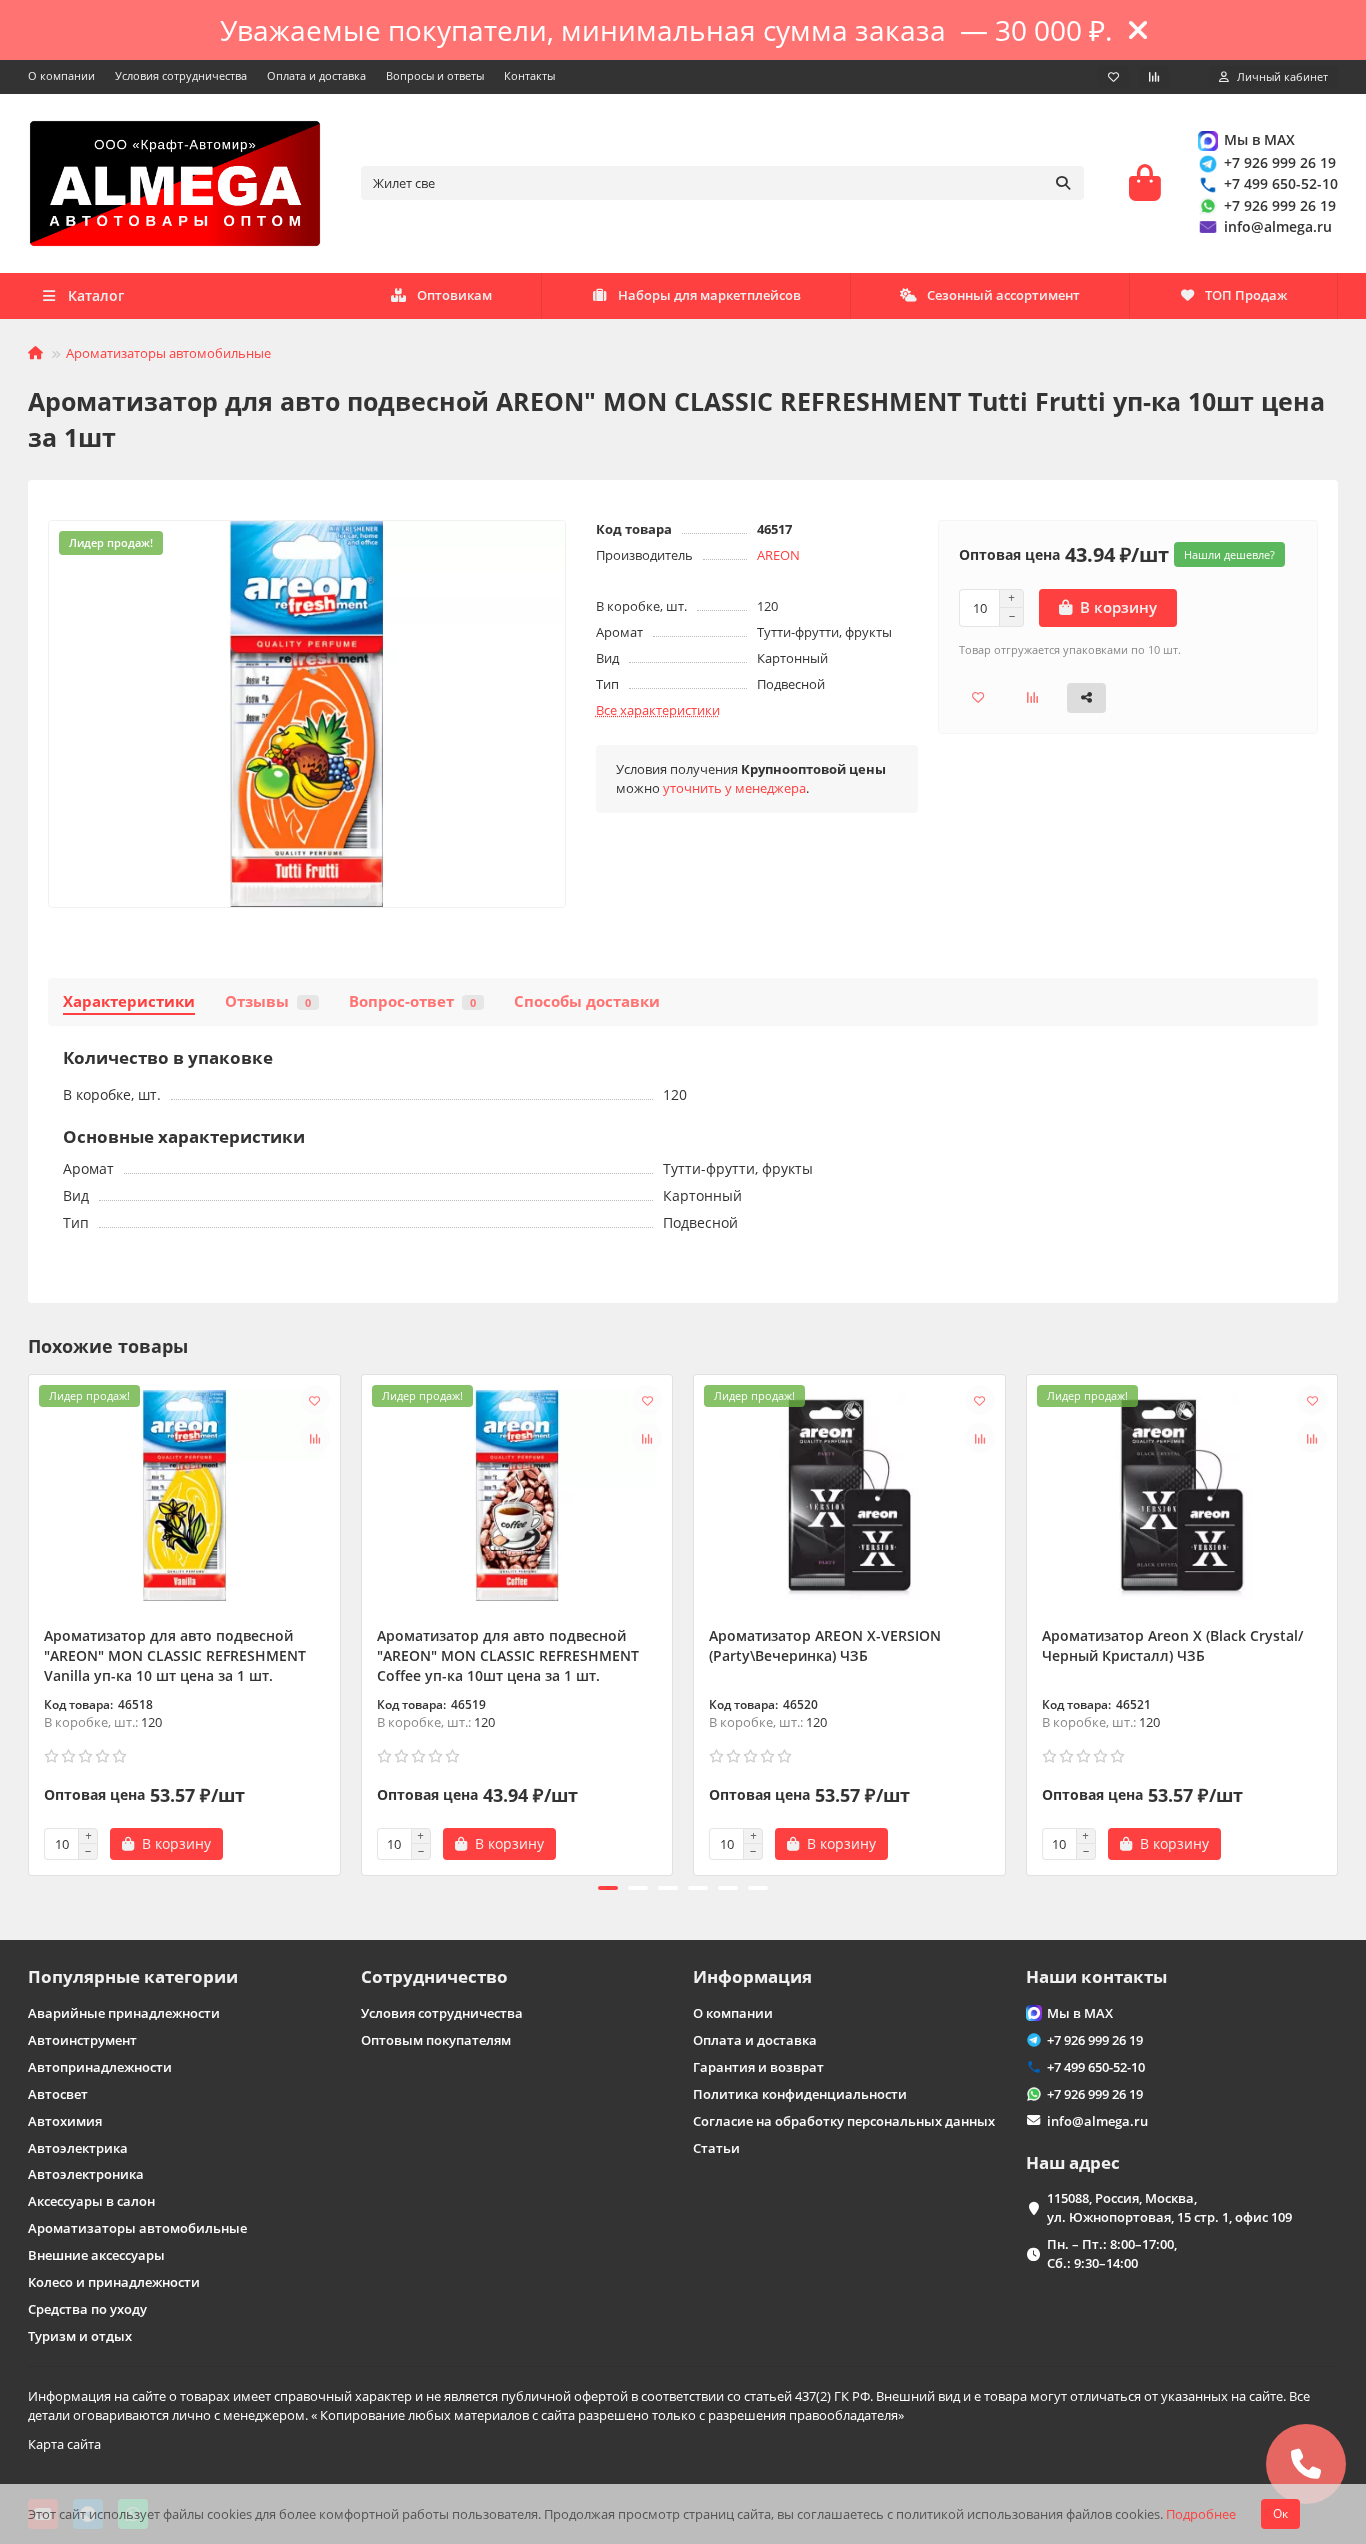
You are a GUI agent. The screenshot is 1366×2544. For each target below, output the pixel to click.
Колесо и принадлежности (114, 2282)
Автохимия (65, 2121)
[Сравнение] (1154, 77)
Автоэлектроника (86, 2174)
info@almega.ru (1278, 226)
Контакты (529, 75)
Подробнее (1201, 2514)
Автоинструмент (82, 2040)
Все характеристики (658, 710)
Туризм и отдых (80, 2336)
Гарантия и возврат (758, 2067)
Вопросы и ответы (435, 75)
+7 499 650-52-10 (1281, 183)
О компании (61, 75)
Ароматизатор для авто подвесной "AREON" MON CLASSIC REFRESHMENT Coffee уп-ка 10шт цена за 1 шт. (508, 1655)
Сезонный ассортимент (1003, 295)
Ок (1280, 2513)
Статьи (716, 2148)
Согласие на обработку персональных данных (844, 2121)
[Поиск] (1063, 183)
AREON (778, 555)
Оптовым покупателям (436, 2040)
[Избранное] (1113, 77)
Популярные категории (133, 1976)
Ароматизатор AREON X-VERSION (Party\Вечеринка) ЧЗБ (825, 1645)
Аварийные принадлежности (124, 2013)
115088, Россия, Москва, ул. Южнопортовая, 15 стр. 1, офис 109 (1169, 2207)
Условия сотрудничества (181, 75)
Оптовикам (454, 295)
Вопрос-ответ (412, 1001)
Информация (752, 1976)
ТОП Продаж (1246, 295)
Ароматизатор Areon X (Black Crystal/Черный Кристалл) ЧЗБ (1172, 1645)
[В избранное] (315, 1400)
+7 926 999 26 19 (1280, 162)
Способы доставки (587, 1001)
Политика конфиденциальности (800, 2094)
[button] (30, 1622)
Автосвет (58, 2094)
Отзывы (268, 1001)
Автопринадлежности (100, 2067)
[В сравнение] (315, 1438)
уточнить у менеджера (734, 788)
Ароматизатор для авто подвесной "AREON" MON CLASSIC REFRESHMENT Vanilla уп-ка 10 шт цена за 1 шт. (175, 1655)
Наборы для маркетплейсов (709, 295)
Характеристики (129, 1001)
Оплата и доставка (316, 75)
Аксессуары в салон (91, 2201)
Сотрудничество (434, 1976)
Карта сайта (64, 2444)
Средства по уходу (87, 2309)
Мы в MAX (1259, 139)
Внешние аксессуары (96, 2255)
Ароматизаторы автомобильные (168, 353)
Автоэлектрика (78, 2148)
